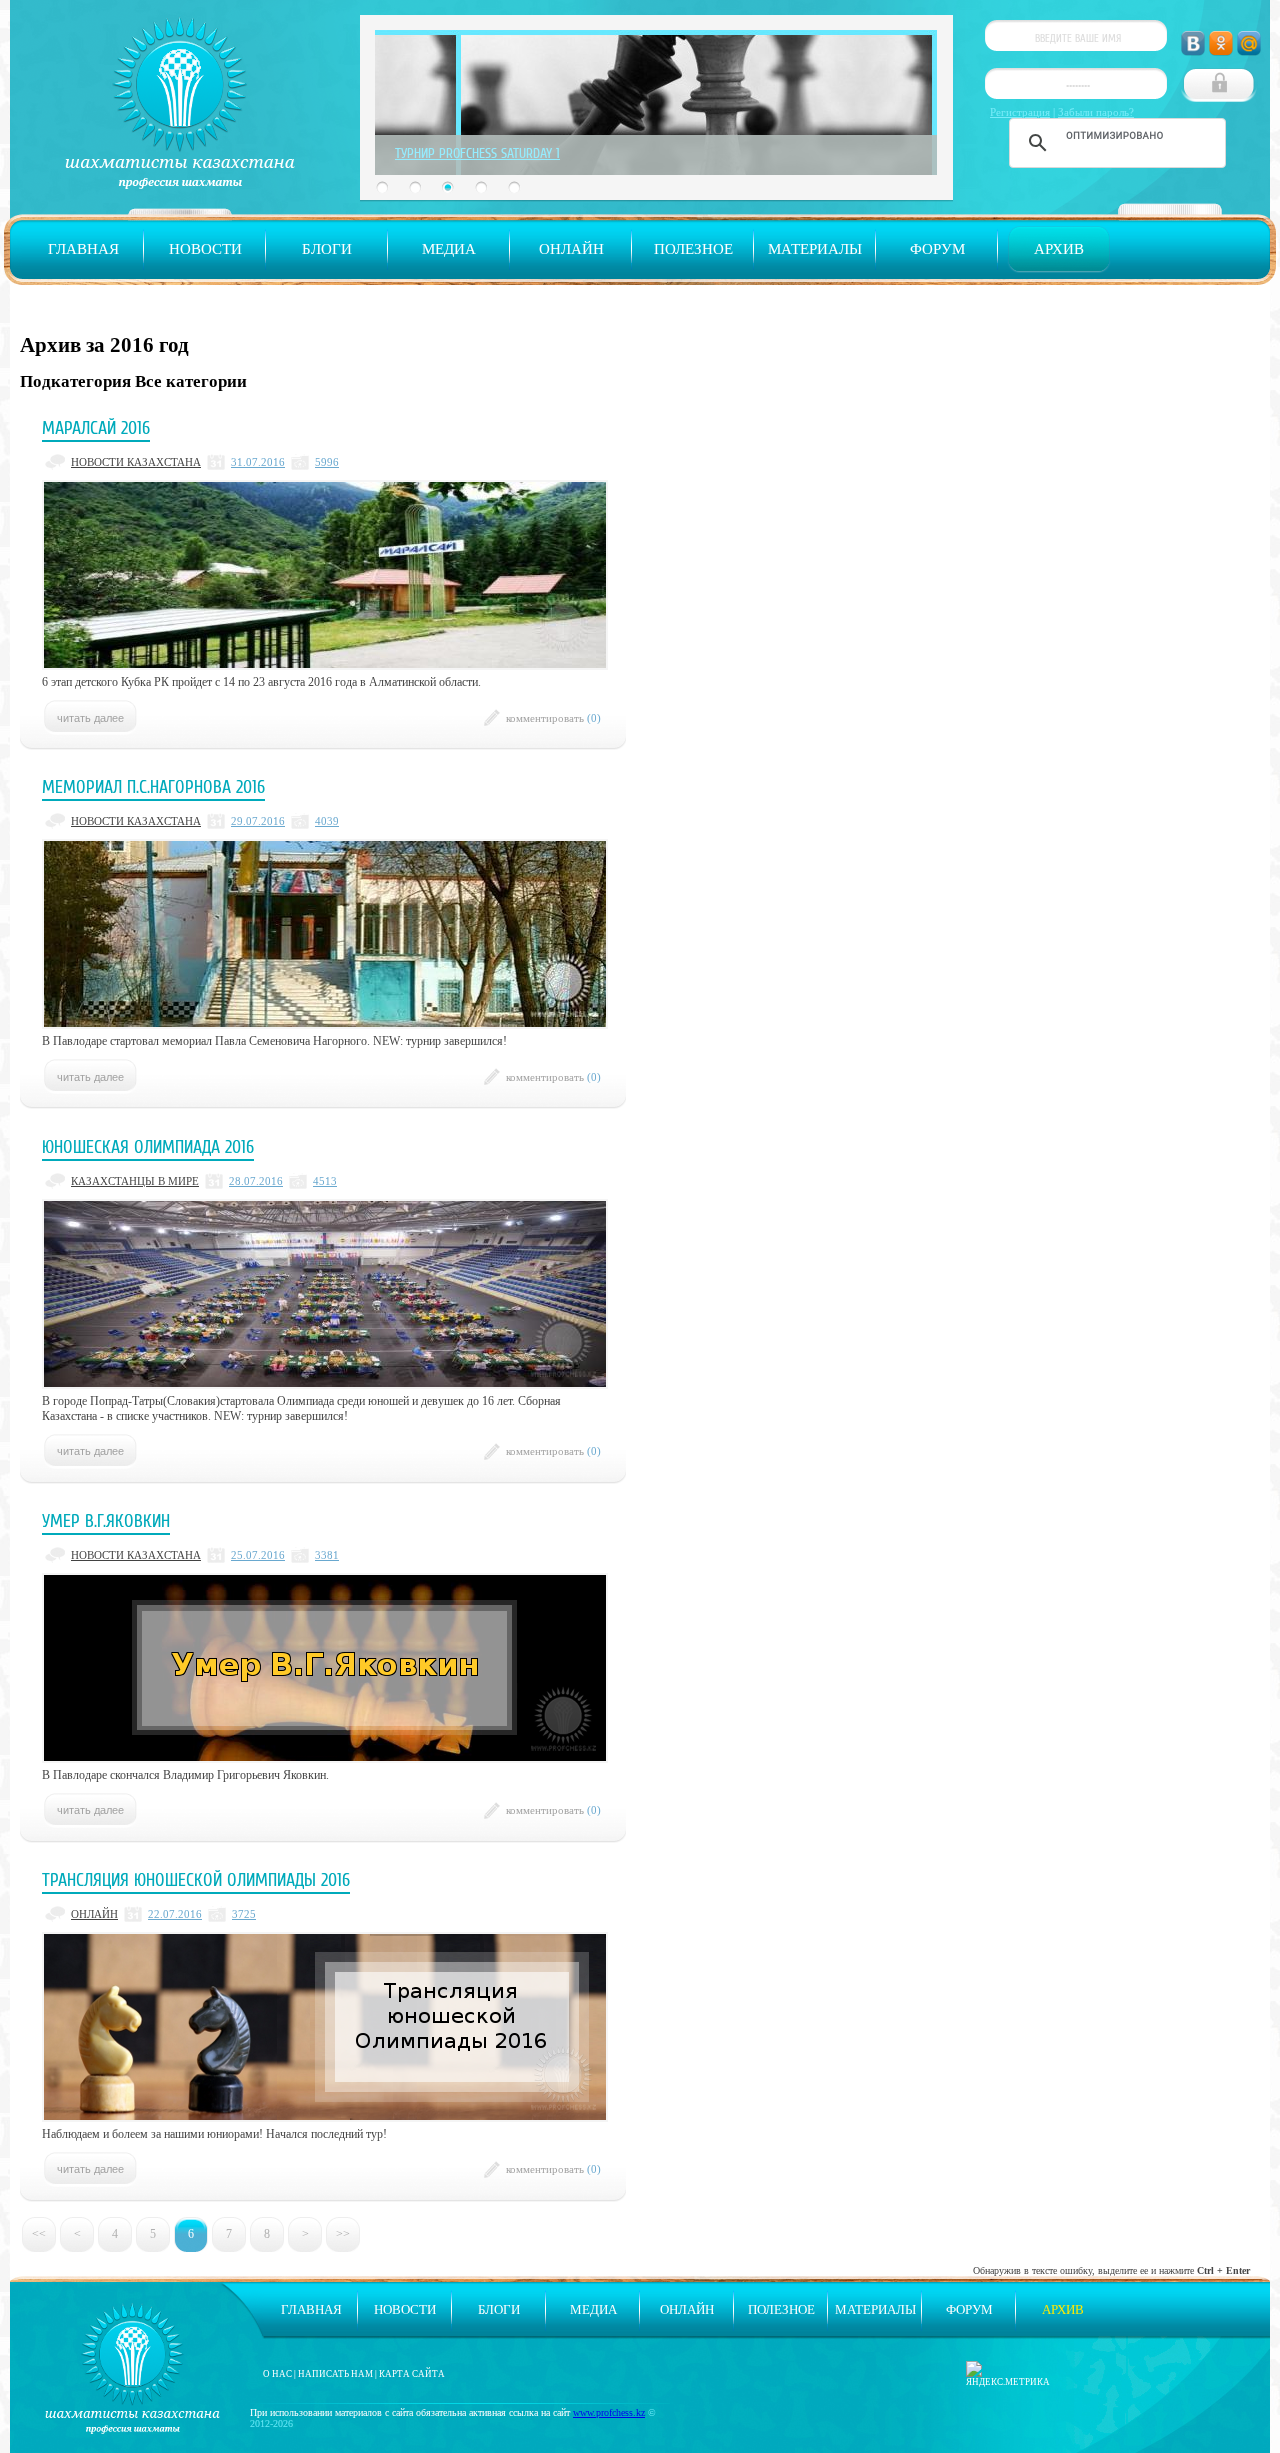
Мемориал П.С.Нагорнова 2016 (153, 787)
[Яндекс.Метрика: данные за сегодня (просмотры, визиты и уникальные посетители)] (1008, 2374)
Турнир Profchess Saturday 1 (477, 153)
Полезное (693, 249)
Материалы (815, 249)
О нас (277, 2374)
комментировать (553, 718)
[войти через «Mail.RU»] (1249, 43)
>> (343, 2234)
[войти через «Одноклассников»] (1221, 43)
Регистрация (1020, 112)
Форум (937, 249)
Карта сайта (412, 2374)
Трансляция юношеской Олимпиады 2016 (196, 1880)
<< (39, 2234)
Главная (83, 249)
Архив (1059, 249)
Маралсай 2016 (96, 428)
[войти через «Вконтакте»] (1193, 43)
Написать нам (335, 2374)
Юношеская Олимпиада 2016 (148, 1147)
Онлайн (571, 249)
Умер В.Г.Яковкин (106, 1521)
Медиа (449, 249)
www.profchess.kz (609, 2412)
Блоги (327, 249)
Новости (205, 249)
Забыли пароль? (1096, 112)
